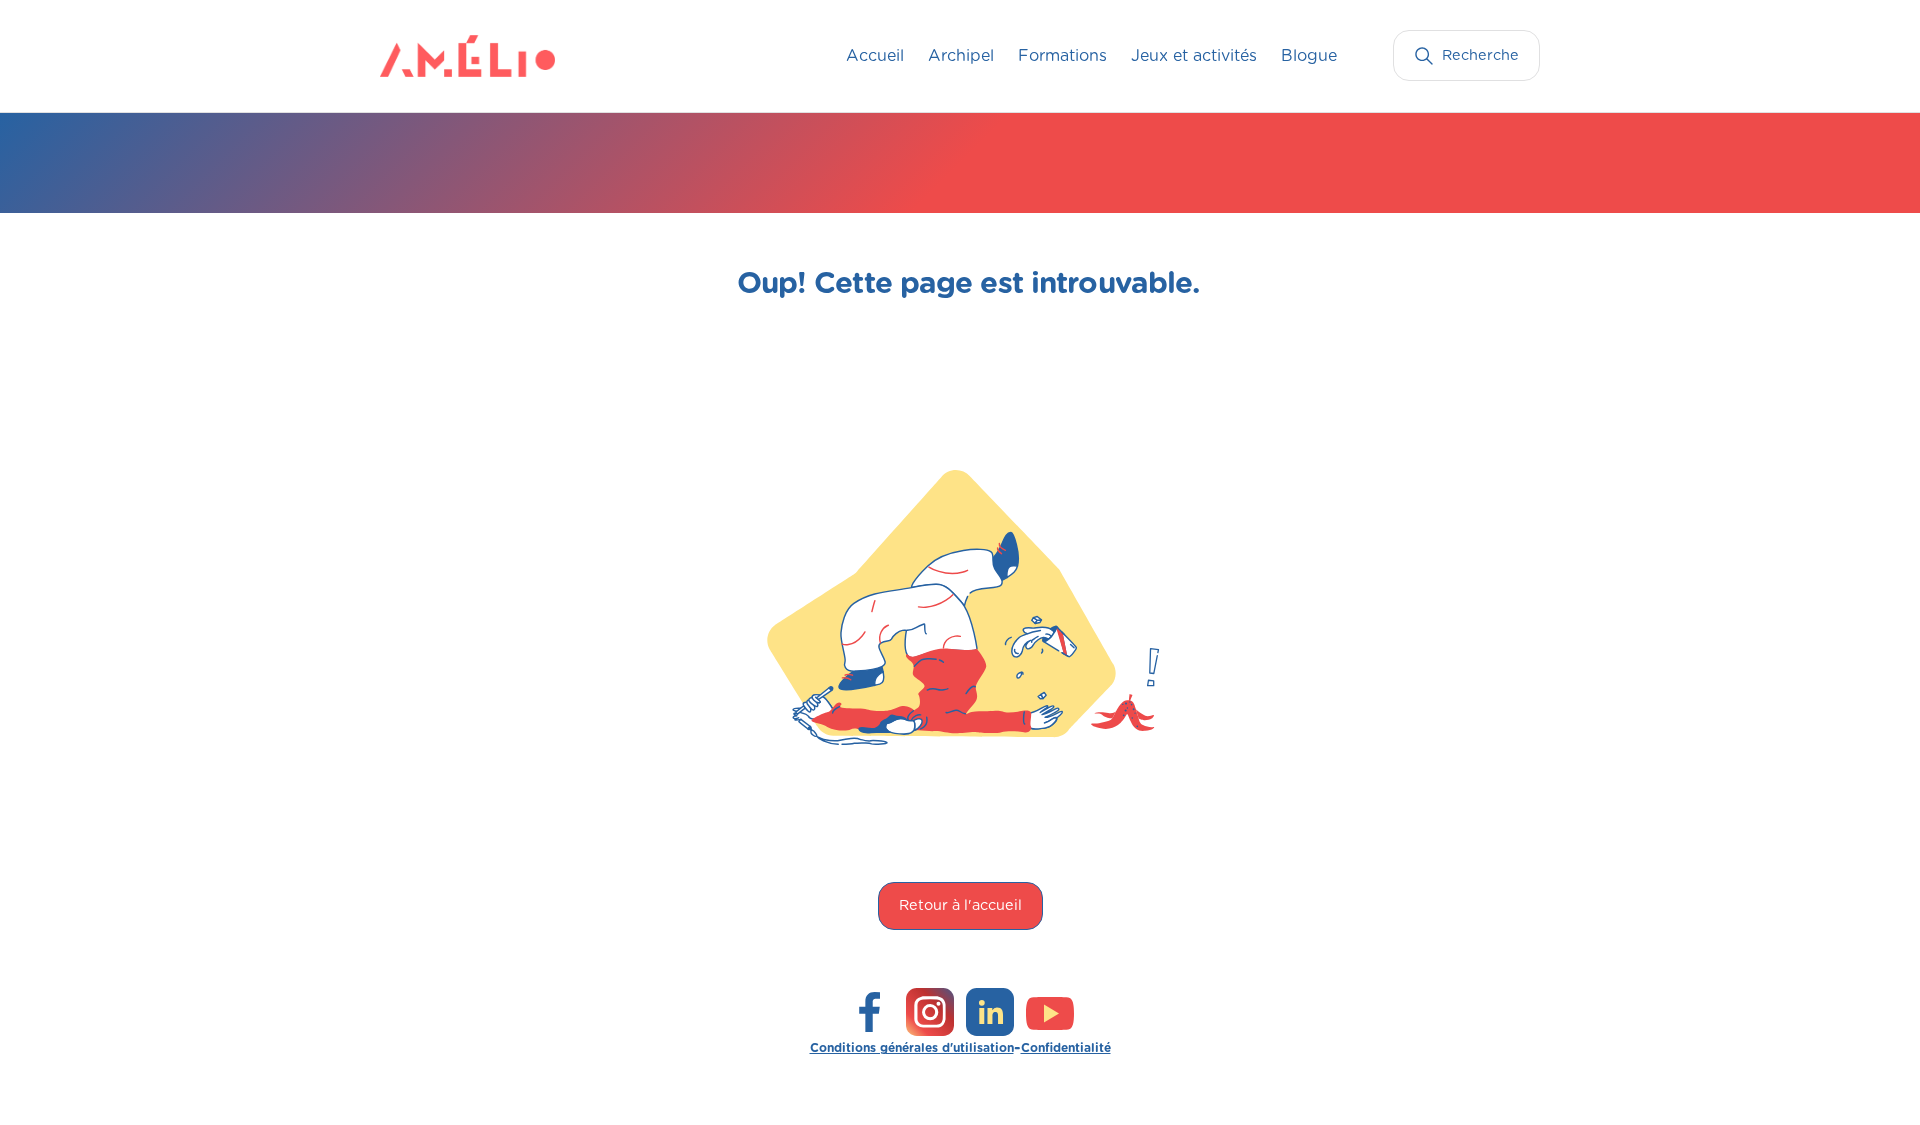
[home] (420, 56)
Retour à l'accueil (960, 905)
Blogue (1309, 56)
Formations (1062, 56)
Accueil (875, 56)
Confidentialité (1066, 1048)
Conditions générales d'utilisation (912, 1048)
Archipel (961, 56)
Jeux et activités (1194, 56)
